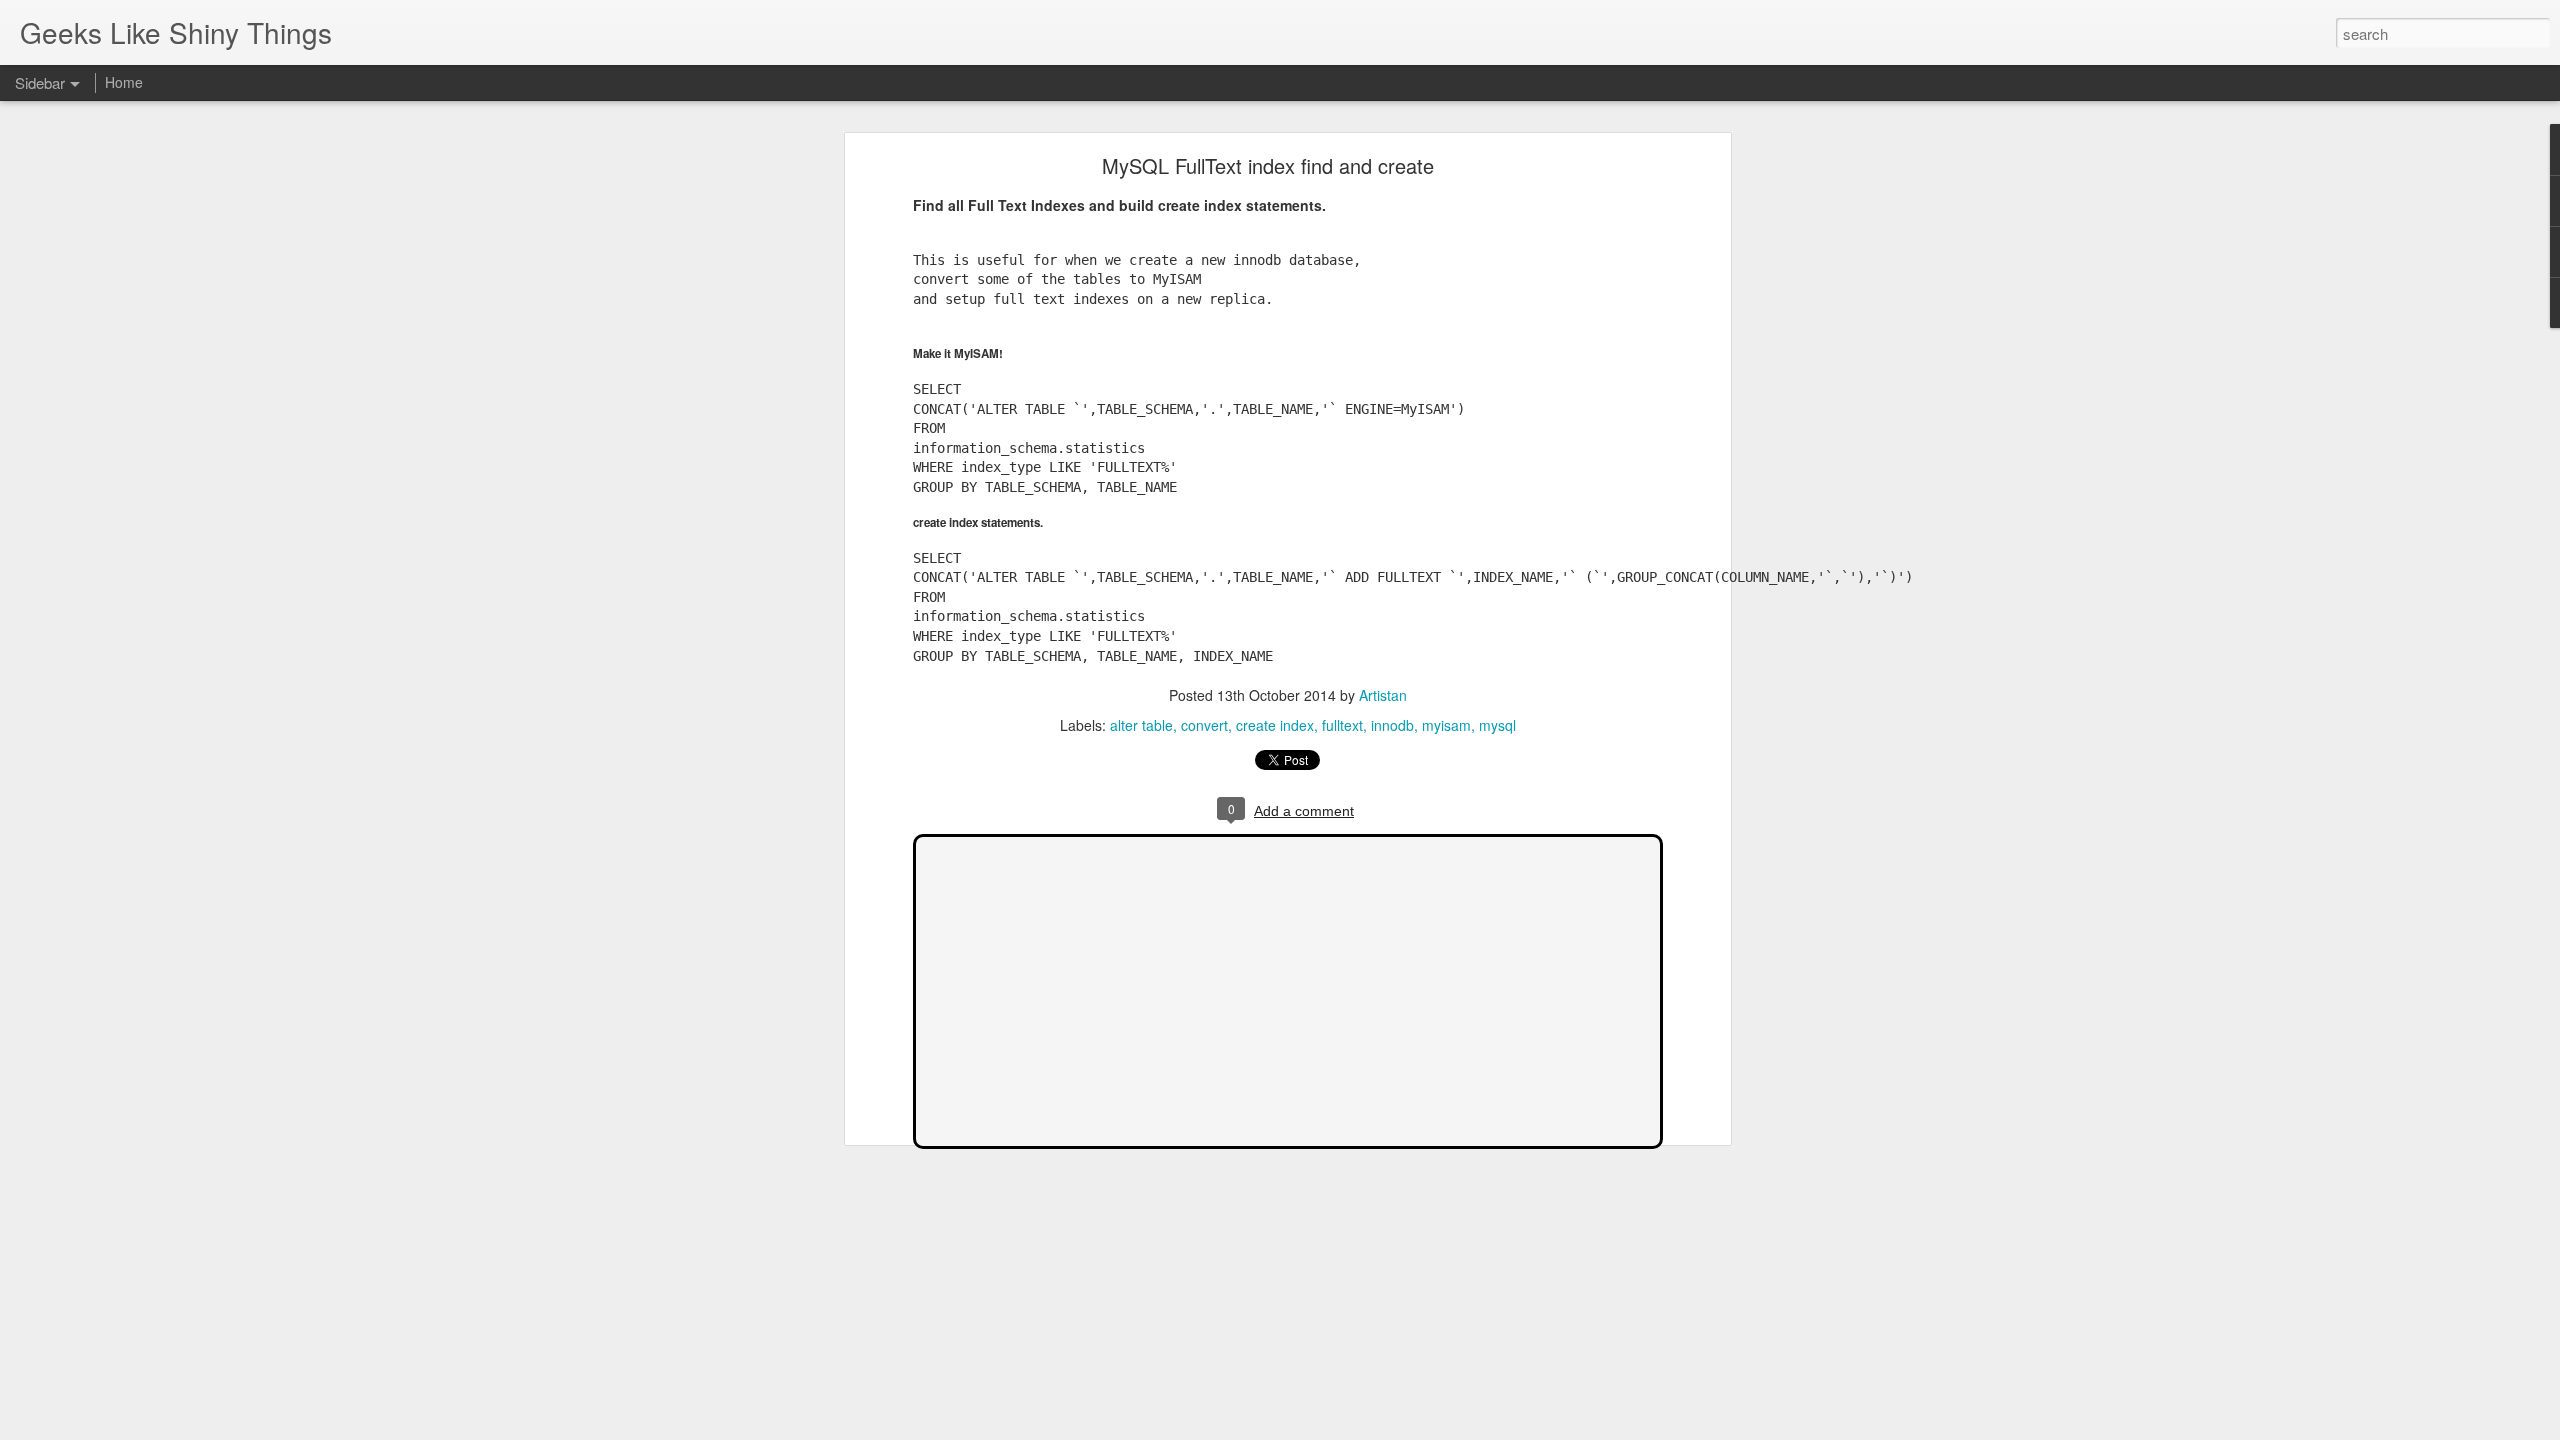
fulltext (1342, 725)
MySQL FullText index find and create (1268, 165)
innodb (1392, 725)
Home (124, 82)
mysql (1497, 725)
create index (1275, 725)
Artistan (1383, 695)
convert (1204, 725)
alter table (1141, 725)
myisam (1446, 725)
